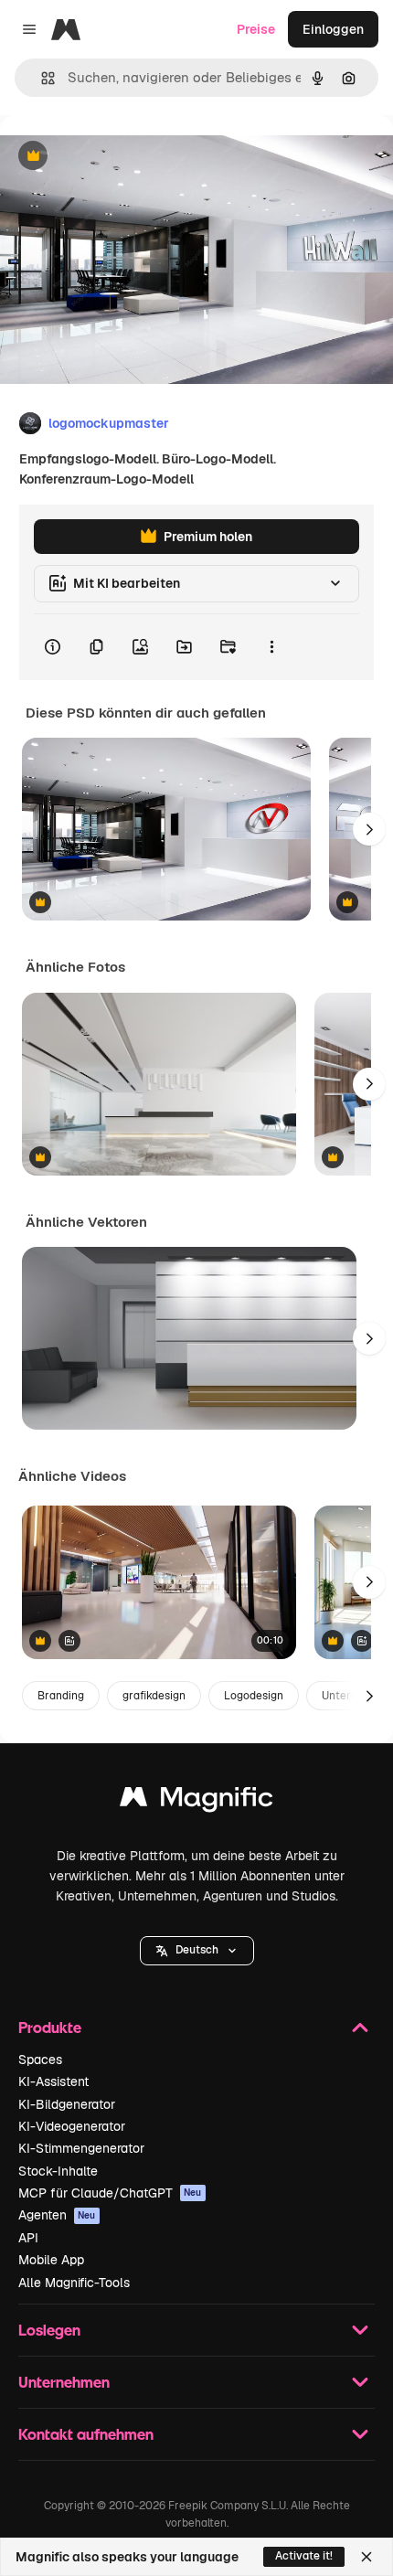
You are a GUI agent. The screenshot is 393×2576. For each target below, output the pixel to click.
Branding (61, 1696)
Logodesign (254, 1696)
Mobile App (51, 2260)
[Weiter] (369, 829)
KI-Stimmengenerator (81, 2148)
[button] (197, 1951)
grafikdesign (154, 1696)
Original (117, 157)
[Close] (366, 2557)
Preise (256, 29)
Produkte (50, 2027)
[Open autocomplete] (41, 78)
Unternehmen (64, 2382)
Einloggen (333, 29)
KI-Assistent (53, 2081)
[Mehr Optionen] (271, 647)
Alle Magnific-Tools (74, 2283)
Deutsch (197, 1950)
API (28, 2238)
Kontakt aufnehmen (86, 2434)
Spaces (40, 2060)
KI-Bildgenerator (67, 2104)
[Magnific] (196, 1801)
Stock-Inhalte (58, 2171)
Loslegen (49, 2330)
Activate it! (304, 2556)
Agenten (57, 2215)
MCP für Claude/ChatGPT (110, 2193)
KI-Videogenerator (72, 2126)
